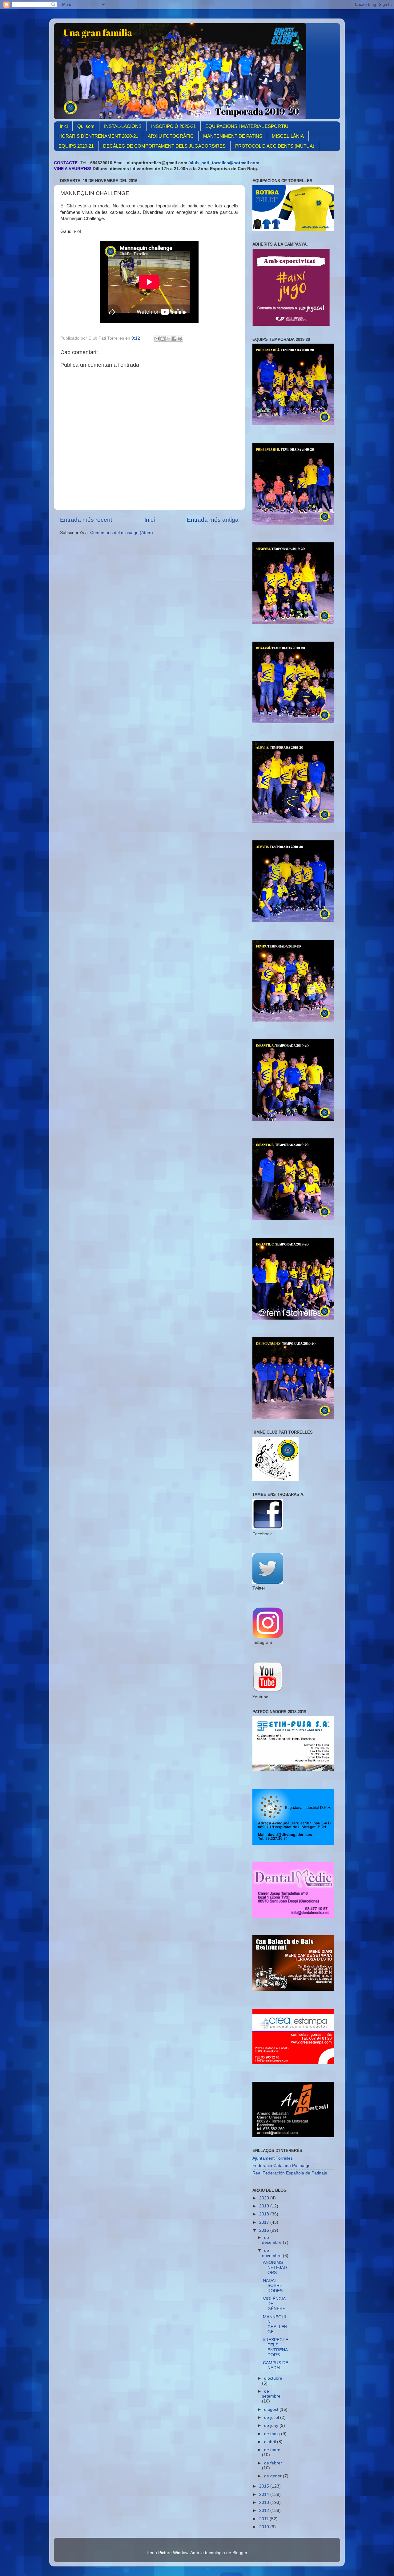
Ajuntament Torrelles (273, 2158)
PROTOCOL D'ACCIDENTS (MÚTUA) (275, 146)
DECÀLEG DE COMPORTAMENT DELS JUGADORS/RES (164, 146)
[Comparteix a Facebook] (174, 339)
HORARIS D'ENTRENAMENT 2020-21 (98, 136)
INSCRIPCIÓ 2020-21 (173, 126)
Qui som (86, 126)
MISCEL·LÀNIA (288, 136)
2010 (265, 2527)
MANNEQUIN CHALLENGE (275, 2325)
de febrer (273, 2463)
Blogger (240, 2553)
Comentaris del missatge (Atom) (122, 533)
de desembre (272, 2240)
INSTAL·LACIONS (123, 126)
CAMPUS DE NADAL (275, 2365)
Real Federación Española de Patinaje (290, 2173)
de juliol (272, 2417)
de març (272, 2450)
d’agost (272, 2409)
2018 (265, 2214)
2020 (265, 2198)
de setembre (271, 2394)
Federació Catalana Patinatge (281, 2166)
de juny (272, 2425)
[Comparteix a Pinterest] (180, 339)
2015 (265, 2486)
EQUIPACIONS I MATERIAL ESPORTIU (247, 126)
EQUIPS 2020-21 (76, 146)
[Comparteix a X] (168, 339)
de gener (273, 2476)
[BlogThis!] (163, 339)
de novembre (272, 2253)
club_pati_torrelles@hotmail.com (224, 163)
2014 (265, 2494)
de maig (273, 2434)
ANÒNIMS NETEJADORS (275, 2267)
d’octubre (273, 2378)
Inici (64, 126)
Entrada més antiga (213, 520)
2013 (265, 2503)
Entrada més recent (86, 520)
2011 (264, 2519)
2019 (265, 2206)
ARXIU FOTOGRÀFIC (171, 136)
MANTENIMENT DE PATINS (233, 136)
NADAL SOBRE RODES (273, 2286)
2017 (265, 2222)
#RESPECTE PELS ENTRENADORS (275, 2347)
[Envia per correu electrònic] (157, 339)
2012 (265, 2511)
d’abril (271, 2442)
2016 (265, 2230)
